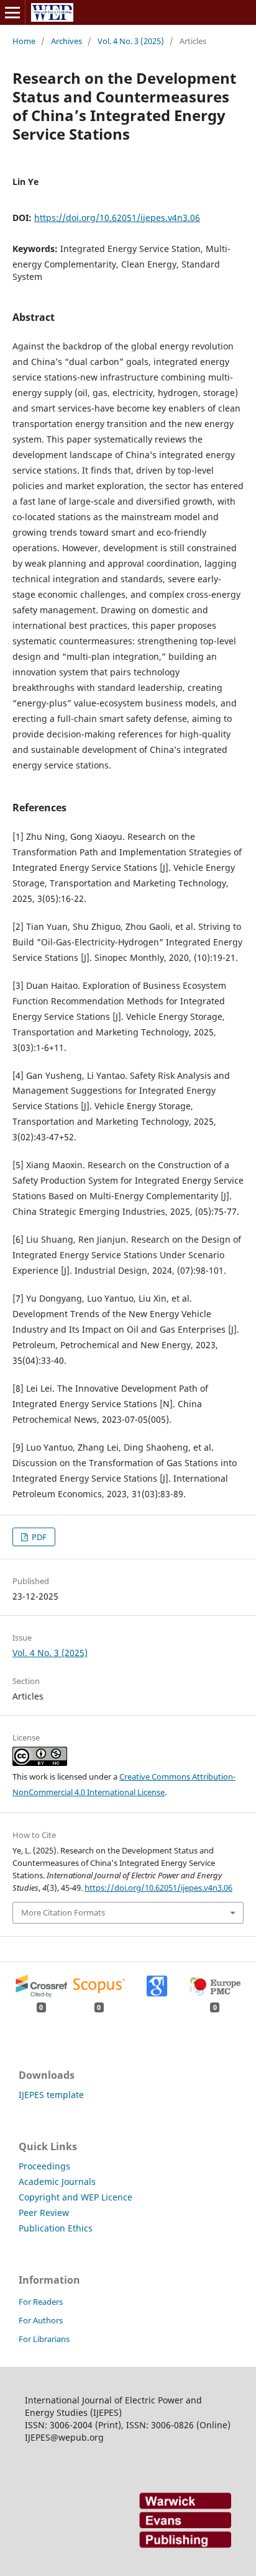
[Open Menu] (12, 12)
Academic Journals (57, 2182)
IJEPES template (51, 2095)
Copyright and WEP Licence (75, 2197)
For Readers (41, 2302)
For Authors (41, 2320)
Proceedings (44, 2166)
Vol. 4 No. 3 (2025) (131, 41)
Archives (66, 41)
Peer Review (44, 2213)
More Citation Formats (63, 1912)
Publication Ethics (56, 2228)
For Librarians (44, 2339)
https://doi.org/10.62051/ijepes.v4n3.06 (117, 218)
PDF (38, 1537)
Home (24, 41)
